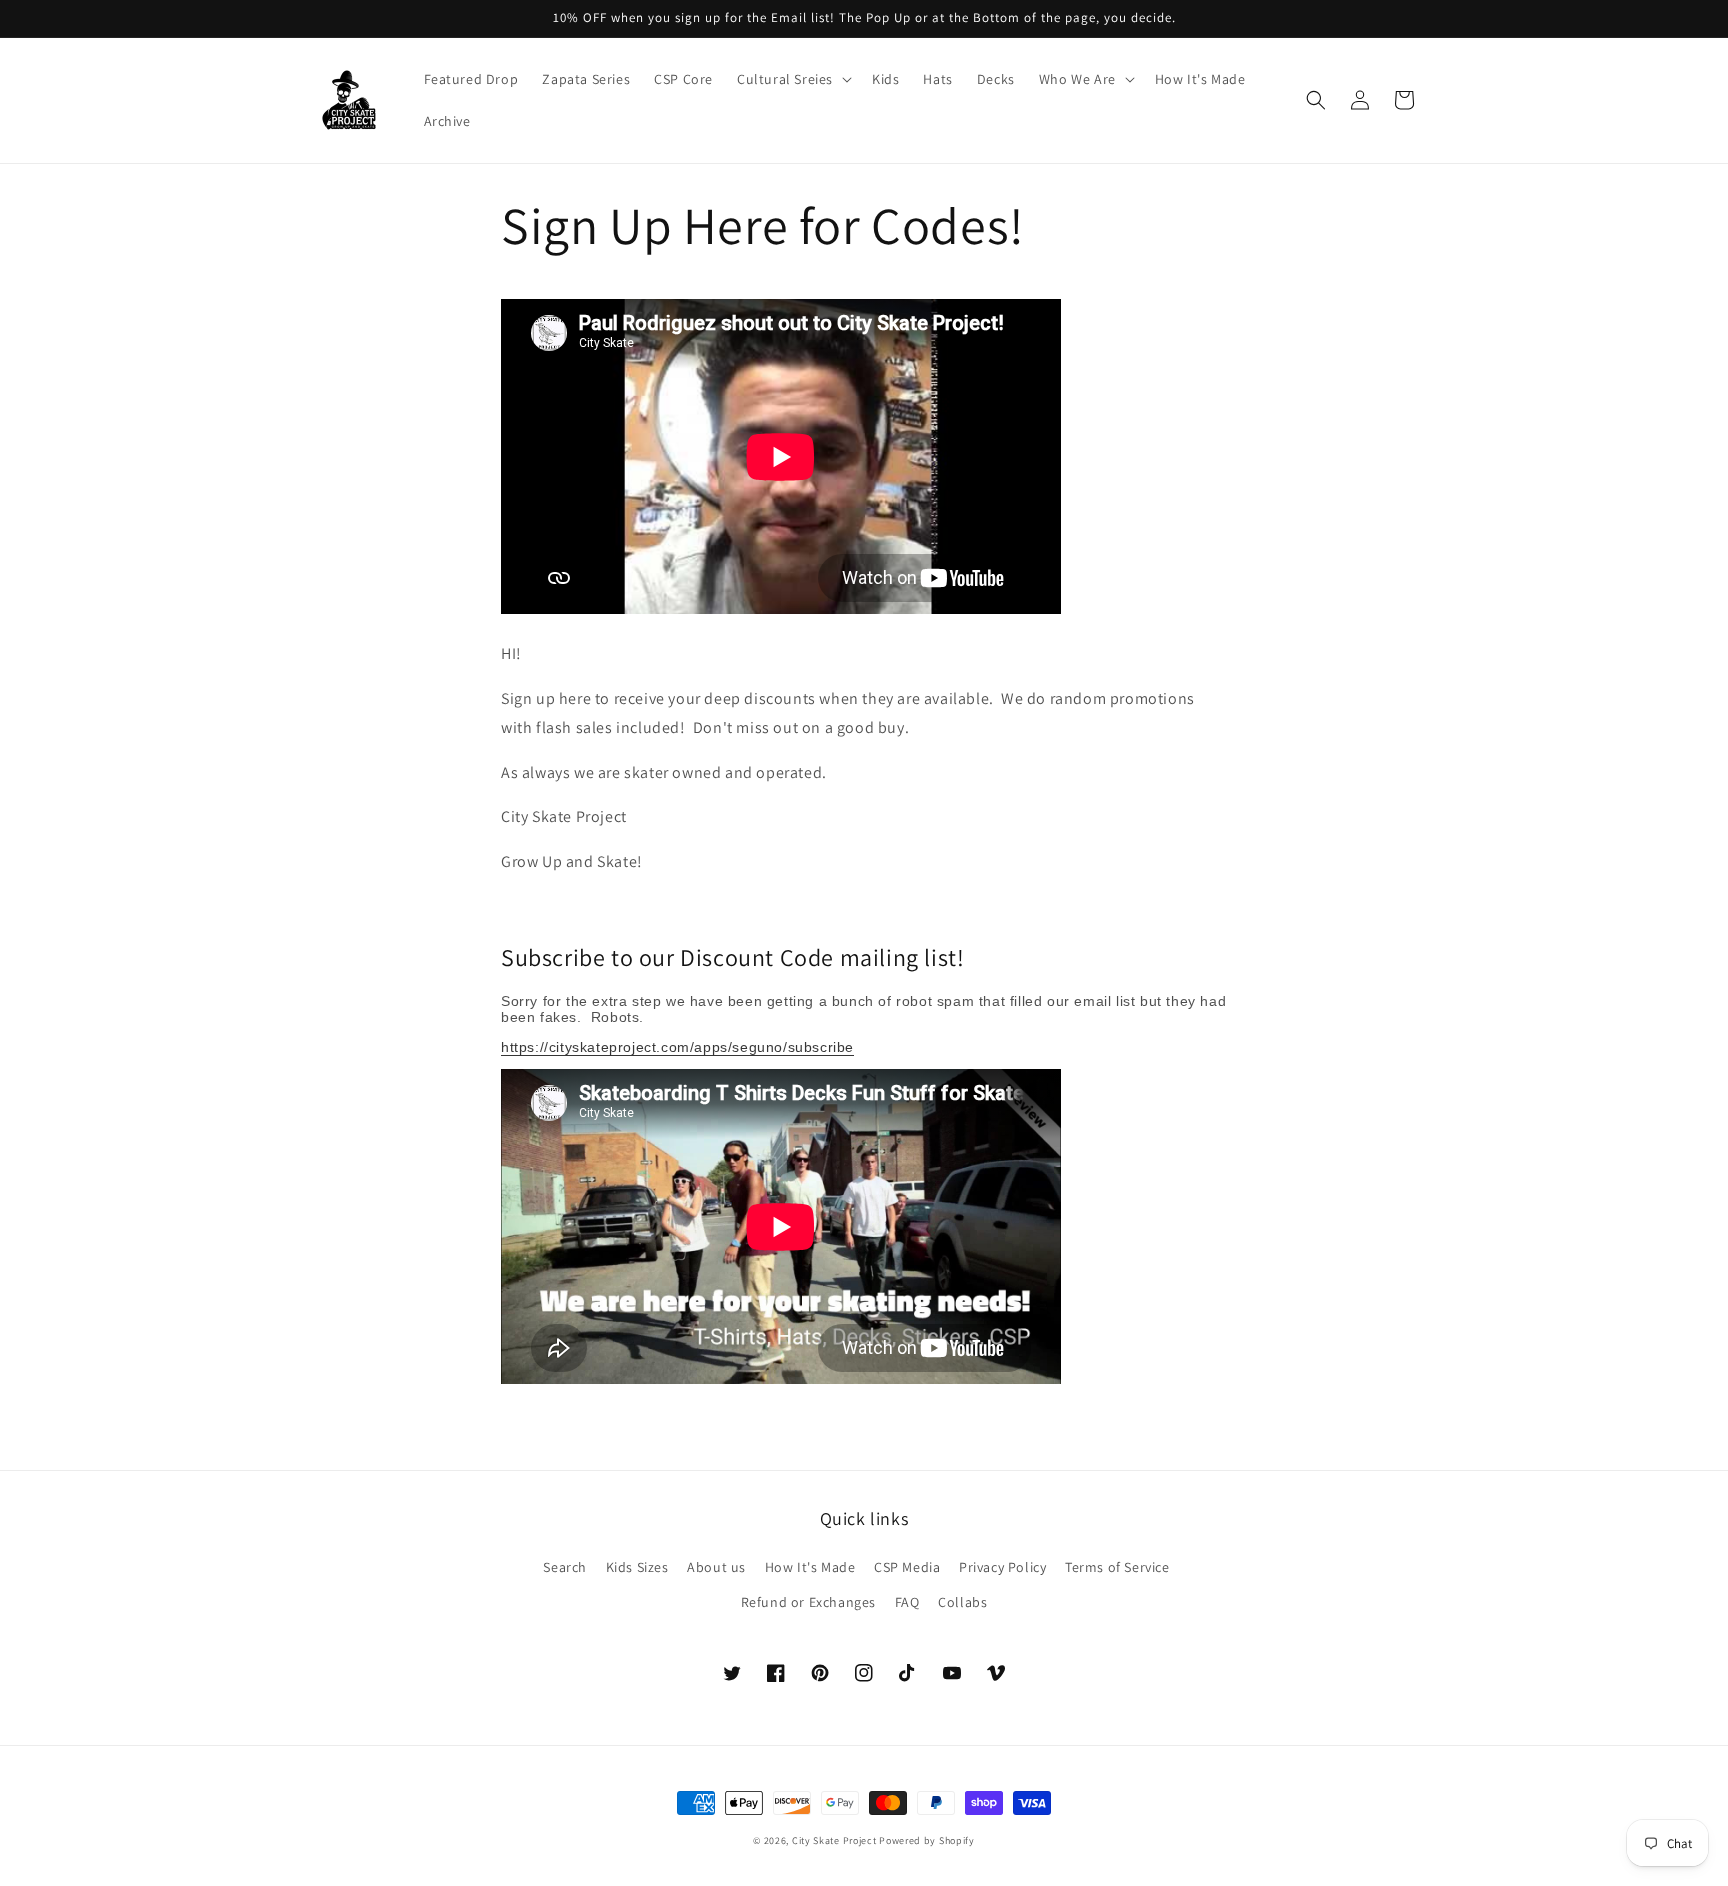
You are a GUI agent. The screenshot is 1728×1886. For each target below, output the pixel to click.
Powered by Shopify (927, 1840)
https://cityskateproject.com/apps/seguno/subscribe (677, 1047)
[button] (792, 79)
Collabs (962, 1602)
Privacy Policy (1002, 1567)
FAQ (907, 1602)
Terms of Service (1117, 1567)
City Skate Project (834, 1840)
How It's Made (810, 1567)
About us (716, 1567)
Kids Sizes (637, 1567)
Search (565, 1567)
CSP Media (907, 1567)
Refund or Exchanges (808, 1602)
